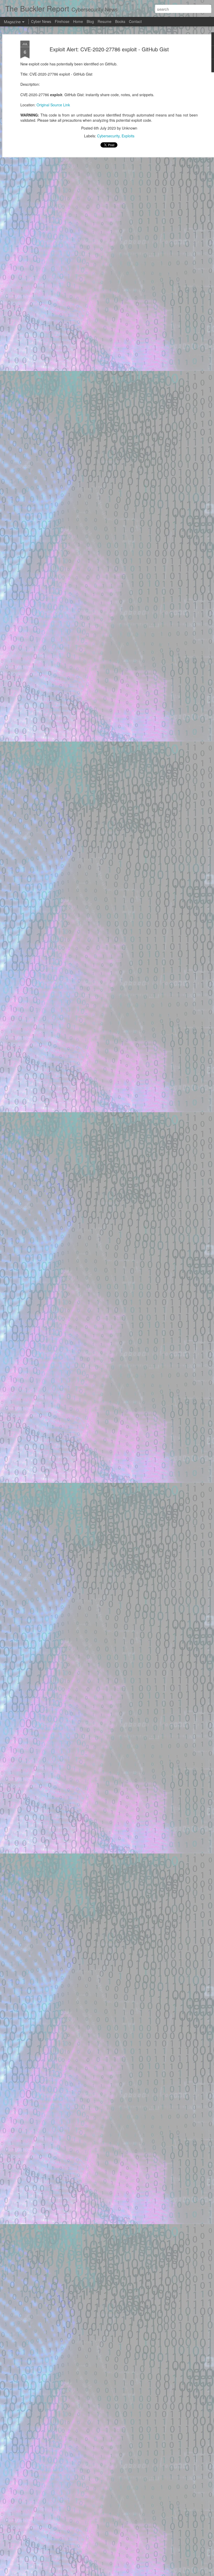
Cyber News (41, 21)
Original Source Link (53, 105)
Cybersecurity (108, 136)
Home (78, 21)
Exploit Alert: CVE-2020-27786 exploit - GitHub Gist (109, 49)
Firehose (62, 21)
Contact (135, 21)
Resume (105, 21)
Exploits (128, 136)
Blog (90, 21)
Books (120, 21)
